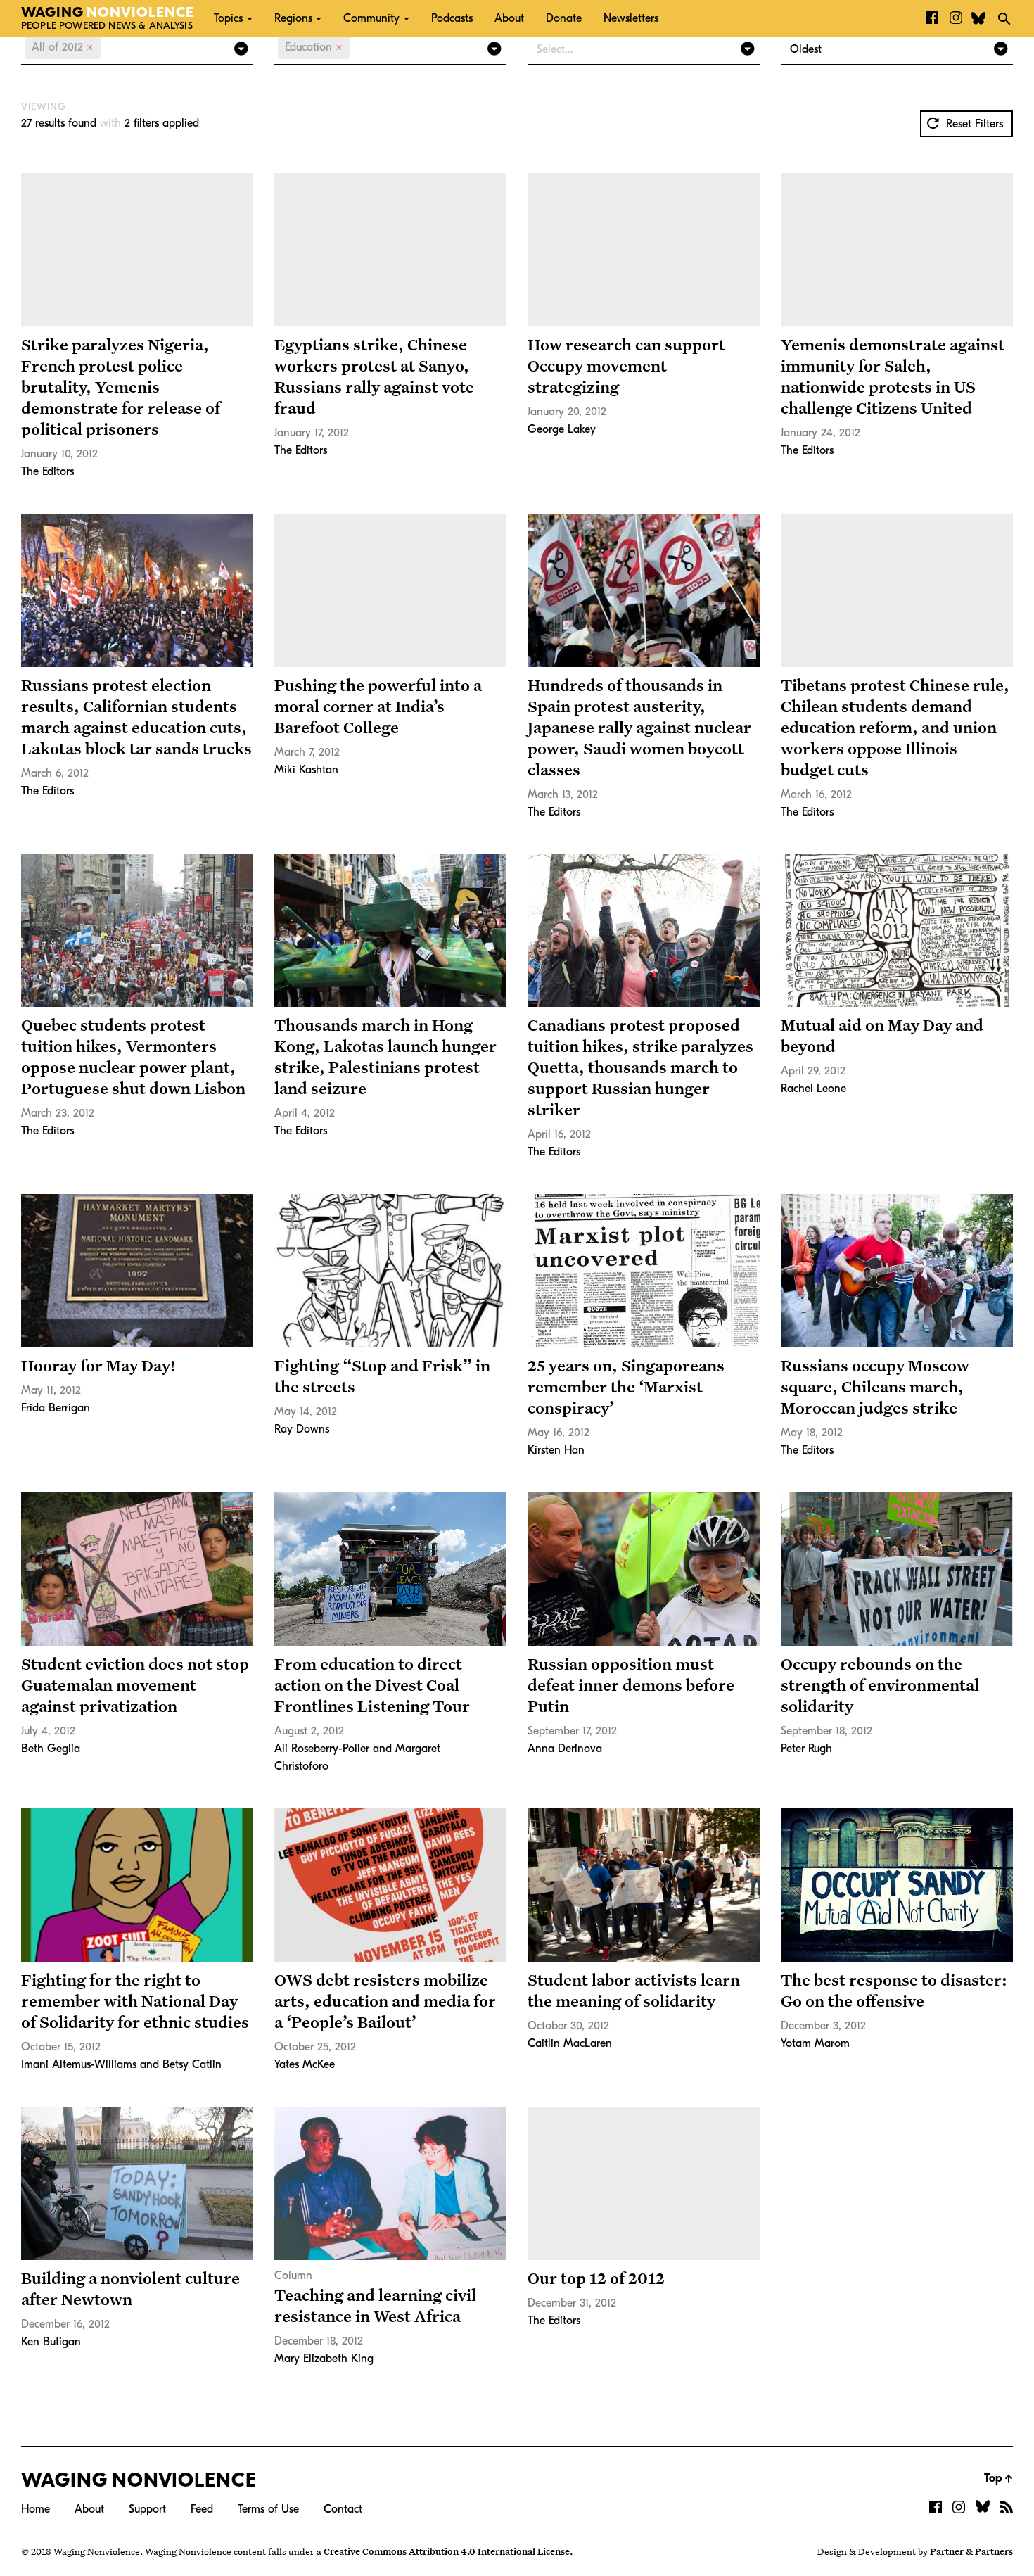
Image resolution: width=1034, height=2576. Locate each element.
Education (314, 47)
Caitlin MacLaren (570, 2043)
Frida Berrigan (56, 1408)
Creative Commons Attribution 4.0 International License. (448, 2551)
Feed (202, 2509)
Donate (564, 18)
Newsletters (631, 18)
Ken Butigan (51, 2342)
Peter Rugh (806, 1749)
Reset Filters (973, 124)
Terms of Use (268, 2509)
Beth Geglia (51, 1749)
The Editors (47, 471)
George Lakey (562, 429)
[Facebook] (932, 18)
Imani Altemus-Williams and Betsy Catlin (121, 2064)
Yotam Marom (815, 2043)
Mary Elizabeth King (324, 2359)
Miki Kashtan (306, 770)
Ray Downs (302, 1429)
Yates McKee (305, 2064)
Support (147, 2509)
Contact (343, 2509)
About (509, 18)
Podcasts (452, 18)
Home (36, 2509)
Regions (293, 18)
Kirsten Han (556, 1450)
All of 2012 (63, 47)
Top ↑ (998, 2478)
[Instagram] (956, 18)
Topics (228, 18)
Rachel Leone (813, 1089)
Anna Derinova (565, 1749)
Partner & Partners (971, 2551)
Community (371, 18)
